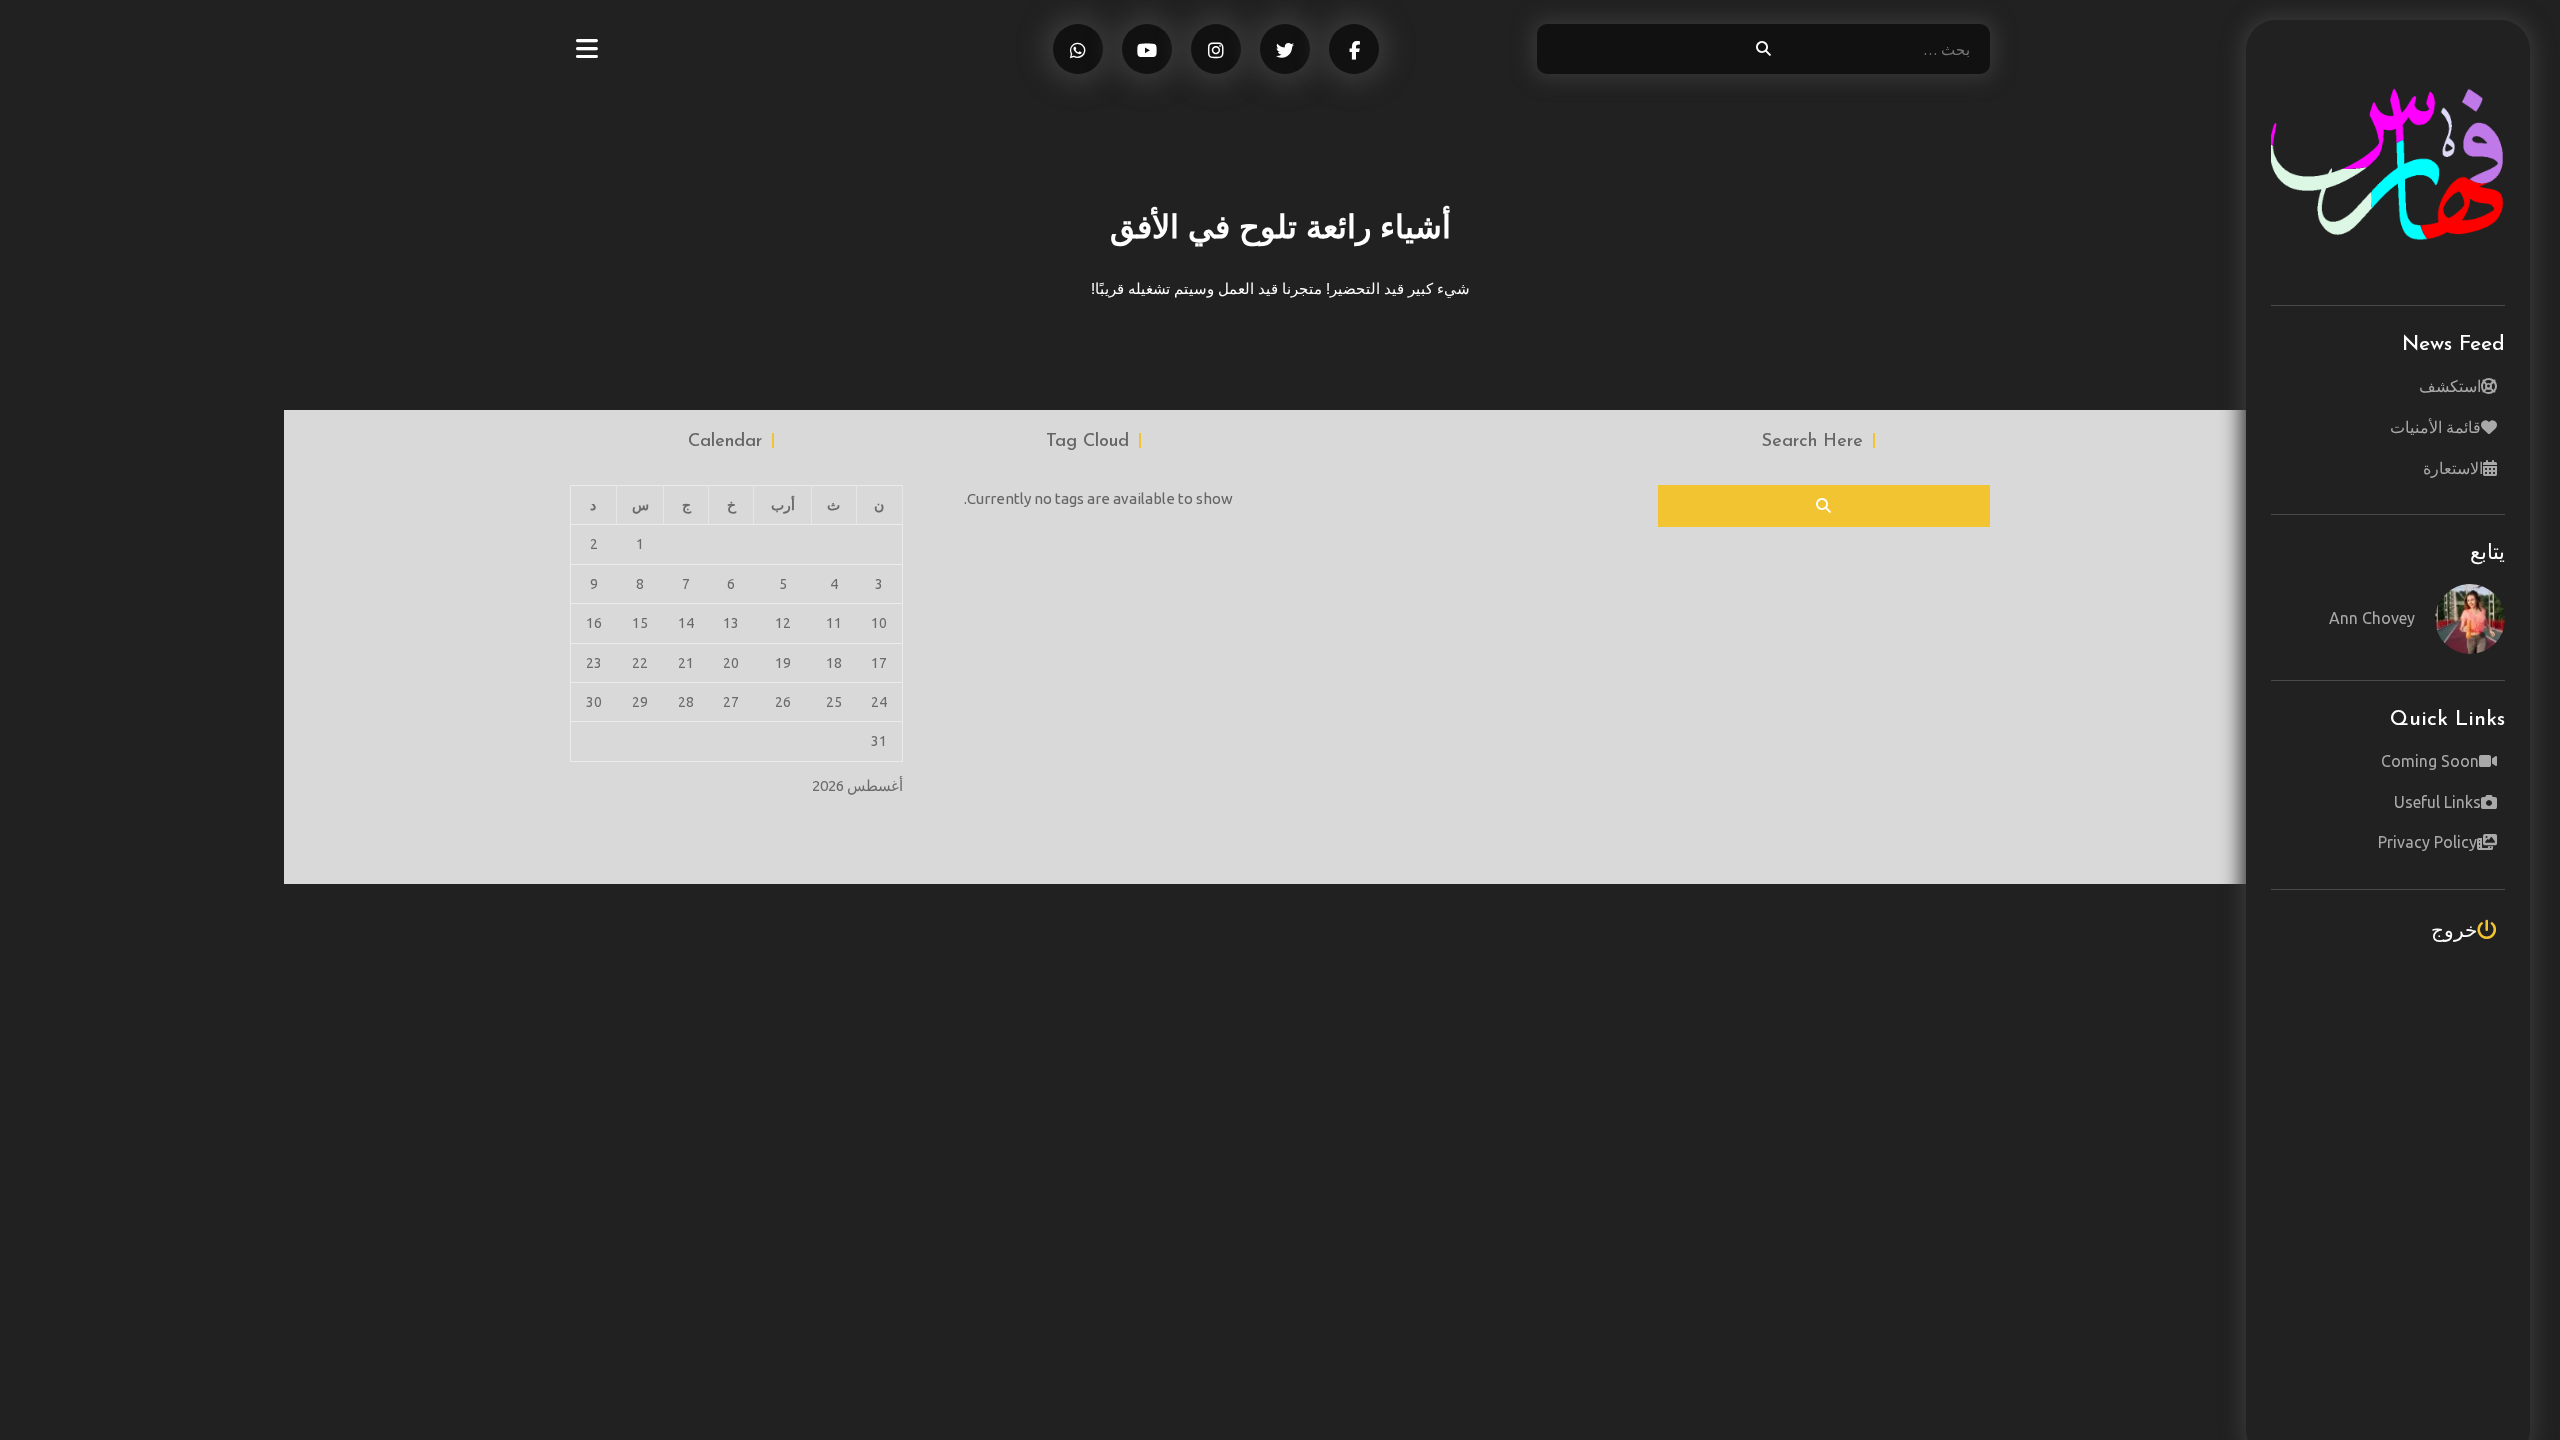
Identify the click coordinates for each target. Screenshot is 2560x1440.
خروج (2454, 929)
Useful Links (2437, 802)
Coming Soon (2430, 761)
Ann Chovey (2372, 618)
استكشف (2450, 386)
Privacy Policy (2427, 842)
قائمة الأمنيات (2435, 427)
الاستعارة (2453, 468)
